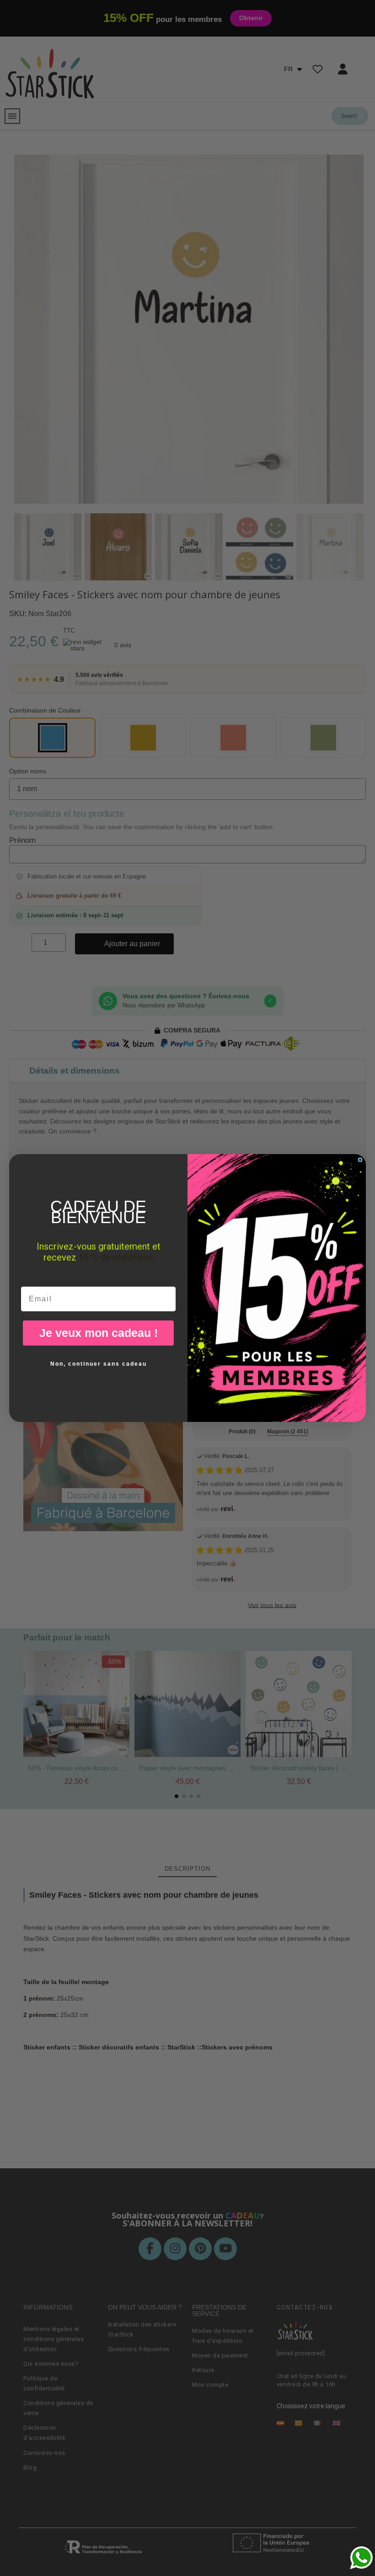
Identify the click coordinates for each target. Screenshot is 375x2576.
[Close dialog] (360, 1160)
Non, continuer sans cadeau (99, 1364)
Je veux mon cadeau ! (99, 1333)
